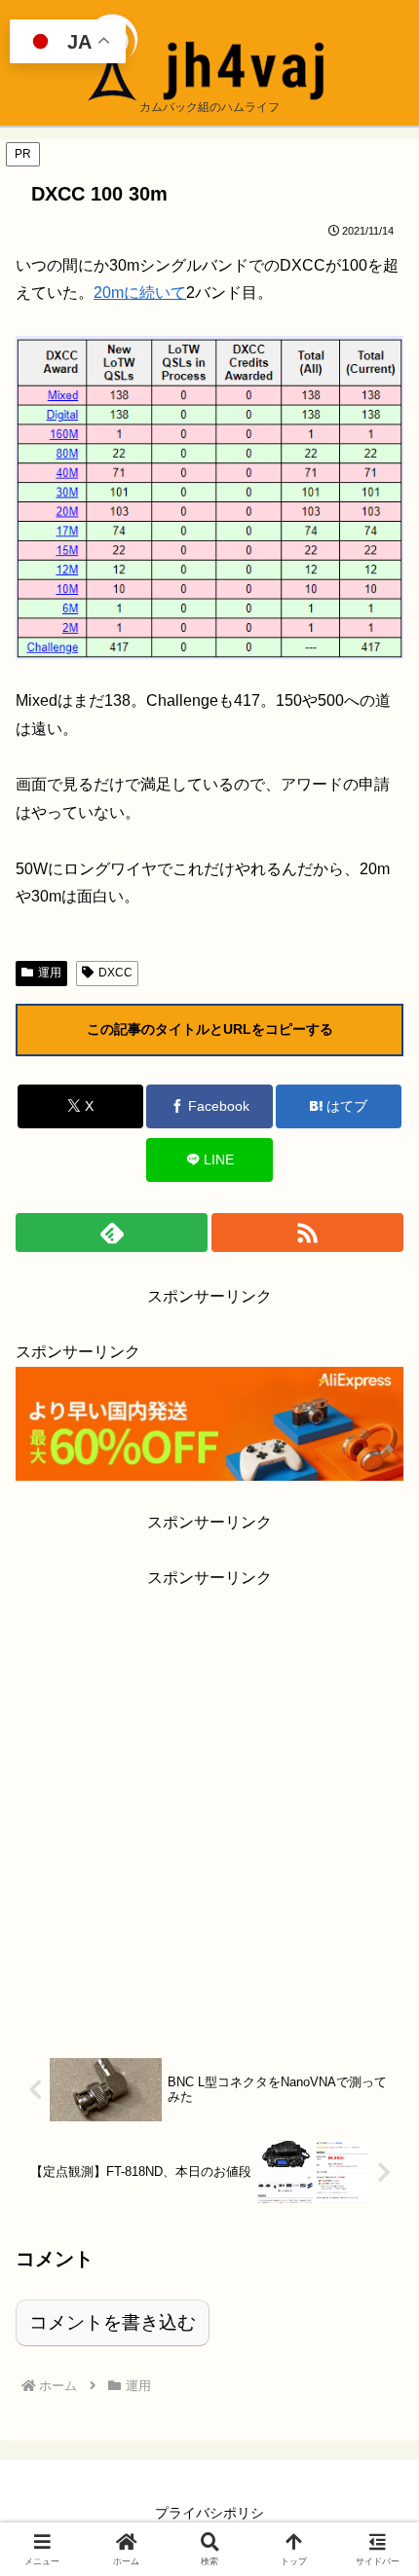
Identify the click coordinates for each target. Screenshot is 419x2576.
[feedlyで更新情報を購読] (112, 1233)
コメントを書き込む (113, 2322)
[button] (378, 2380)
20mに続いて (140, 293)
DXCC (115, 973)
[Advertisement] (209, 1802)
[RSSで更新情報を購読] (307, 1233)
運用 (50, 973)
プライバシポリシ (209, 2513)
